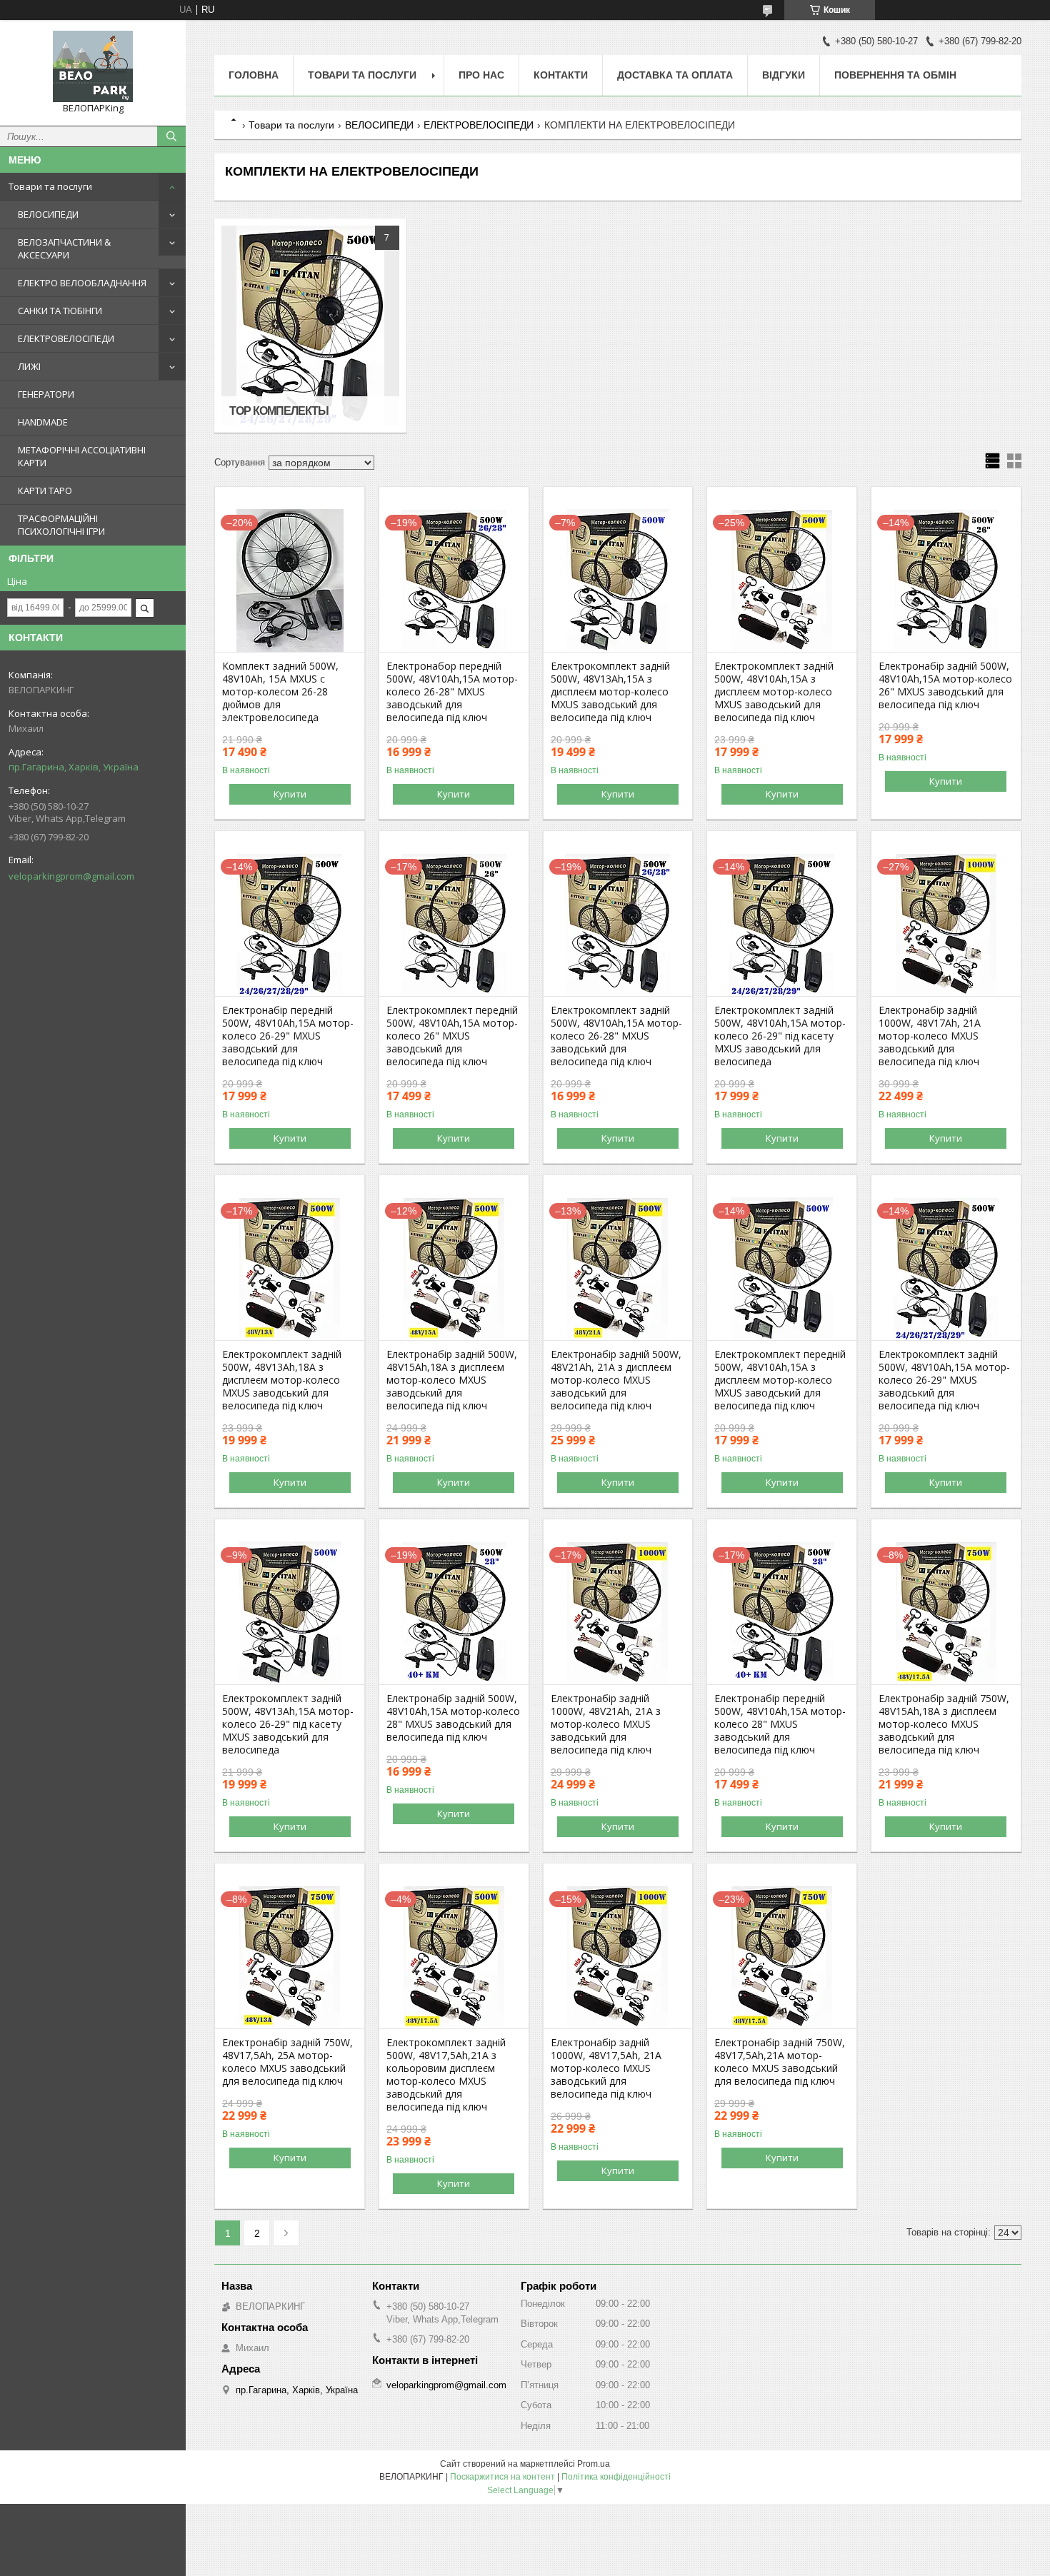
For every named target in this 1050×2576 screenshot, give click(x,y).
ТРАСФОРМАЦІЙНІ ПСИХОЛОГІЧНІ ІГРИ (61, 525)
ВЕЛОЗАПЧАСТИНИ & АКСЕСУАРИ (64, 248)
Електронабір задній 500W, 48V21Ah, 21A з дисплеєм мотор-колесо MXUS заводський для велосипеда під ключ (616, 1380)
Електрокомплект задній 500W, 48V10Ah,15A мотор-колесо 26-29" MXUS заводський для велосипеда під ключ (944, 1380)
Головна (254, 75)
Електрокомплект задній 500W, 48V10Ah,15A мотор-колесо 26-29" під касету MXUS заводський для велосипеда (780, 1036)
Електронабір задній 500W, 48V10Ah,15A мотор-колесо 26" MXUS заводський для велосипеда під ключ (945, 685)
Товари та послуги (50, 186)
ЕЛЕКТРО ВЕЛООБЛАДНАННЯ (82, 283)
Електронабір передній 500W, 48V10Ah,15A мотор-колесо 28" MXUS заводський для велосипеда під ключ (780, 1724)
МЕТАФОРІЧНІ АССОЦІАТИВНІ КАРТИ (82, 456)
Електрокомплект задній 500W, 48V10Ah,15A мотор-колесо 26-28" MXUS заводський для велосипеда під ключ (616, 1036)
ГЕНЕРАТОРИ (46, 394)
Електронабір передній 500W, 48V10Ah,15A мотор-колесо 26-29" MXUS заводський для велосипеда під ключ (288, 1036)
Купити (290, 794)
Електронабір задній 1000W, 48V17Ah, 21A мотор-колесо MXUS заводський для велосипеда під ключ (930, 1036)
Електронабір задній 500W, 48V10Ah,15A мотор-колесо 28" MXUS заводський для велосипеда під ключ (453, 1718)
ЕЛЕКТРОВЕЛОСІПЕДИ (66, 338)
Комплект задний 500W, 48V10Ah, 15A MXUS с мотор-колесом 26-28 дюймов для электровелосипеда (280, 692)
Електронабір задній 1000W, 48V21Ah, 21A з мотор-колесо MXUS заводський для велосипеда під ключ (606, 1724)
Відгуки (784, 75)
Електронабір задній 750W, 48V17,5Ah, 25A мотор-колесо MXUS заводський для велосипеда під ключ (287, 2062)
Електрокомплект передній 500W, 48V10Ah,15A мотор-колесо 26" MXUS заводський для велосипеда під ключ (452, 1036)
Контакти (561, 75)
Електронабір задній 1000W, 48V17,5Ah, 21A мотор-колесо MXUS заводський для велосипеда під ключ (606, 2068)
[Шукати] (171, 136)
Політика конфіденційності (616, 2477)
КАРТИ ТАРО (45, 490)
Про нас (481, 75)
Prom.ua (594, 2464)
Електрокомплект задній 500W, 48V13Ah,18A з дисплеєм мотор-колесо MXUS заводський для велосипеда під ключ (282, 1380)
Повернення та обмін (895, 75)
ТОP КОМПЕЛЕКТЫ (279, 411)
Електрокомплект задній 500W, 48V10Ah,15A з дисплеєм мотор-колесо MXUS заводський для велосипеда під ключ (774, 692)
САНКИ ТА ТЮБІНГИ (60, 311)
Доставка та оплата (675, 75)
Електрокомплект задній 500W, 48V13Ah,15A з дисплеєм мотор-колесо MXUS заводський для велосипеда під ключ (610, 692)
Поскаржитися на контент (502, 2477)
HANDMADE (43, 422)
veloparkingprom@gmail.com (71, 876)
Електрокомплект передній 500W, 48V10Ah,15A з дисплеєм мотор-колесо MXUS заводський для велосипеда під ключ (780, 1380)
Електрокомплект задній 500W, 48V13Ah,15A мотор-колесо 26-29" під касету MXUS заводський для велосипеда (288, 1724)
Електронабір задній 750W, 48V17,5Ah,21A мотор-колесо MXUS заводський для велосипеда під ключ (780, 2062)
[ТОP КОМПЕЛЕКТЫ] (310, 326)
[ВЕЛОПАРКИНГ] (93, 66)
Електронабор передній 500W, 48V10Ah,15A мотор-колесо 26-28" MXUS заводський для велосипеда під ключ (452, 692)
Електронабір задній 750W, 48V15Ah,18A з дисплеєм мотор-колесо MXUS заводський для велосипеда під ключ (944, 1724)
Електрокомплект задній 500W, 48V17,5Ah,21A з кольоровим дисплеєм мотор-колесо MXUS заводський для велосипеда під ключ (446, 2075)
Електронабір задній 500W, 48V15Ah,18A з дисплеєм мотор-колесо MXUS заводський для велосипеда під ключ (452, 1380)
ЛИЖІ (29, 366)
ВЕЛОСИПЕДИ (48, 214)
